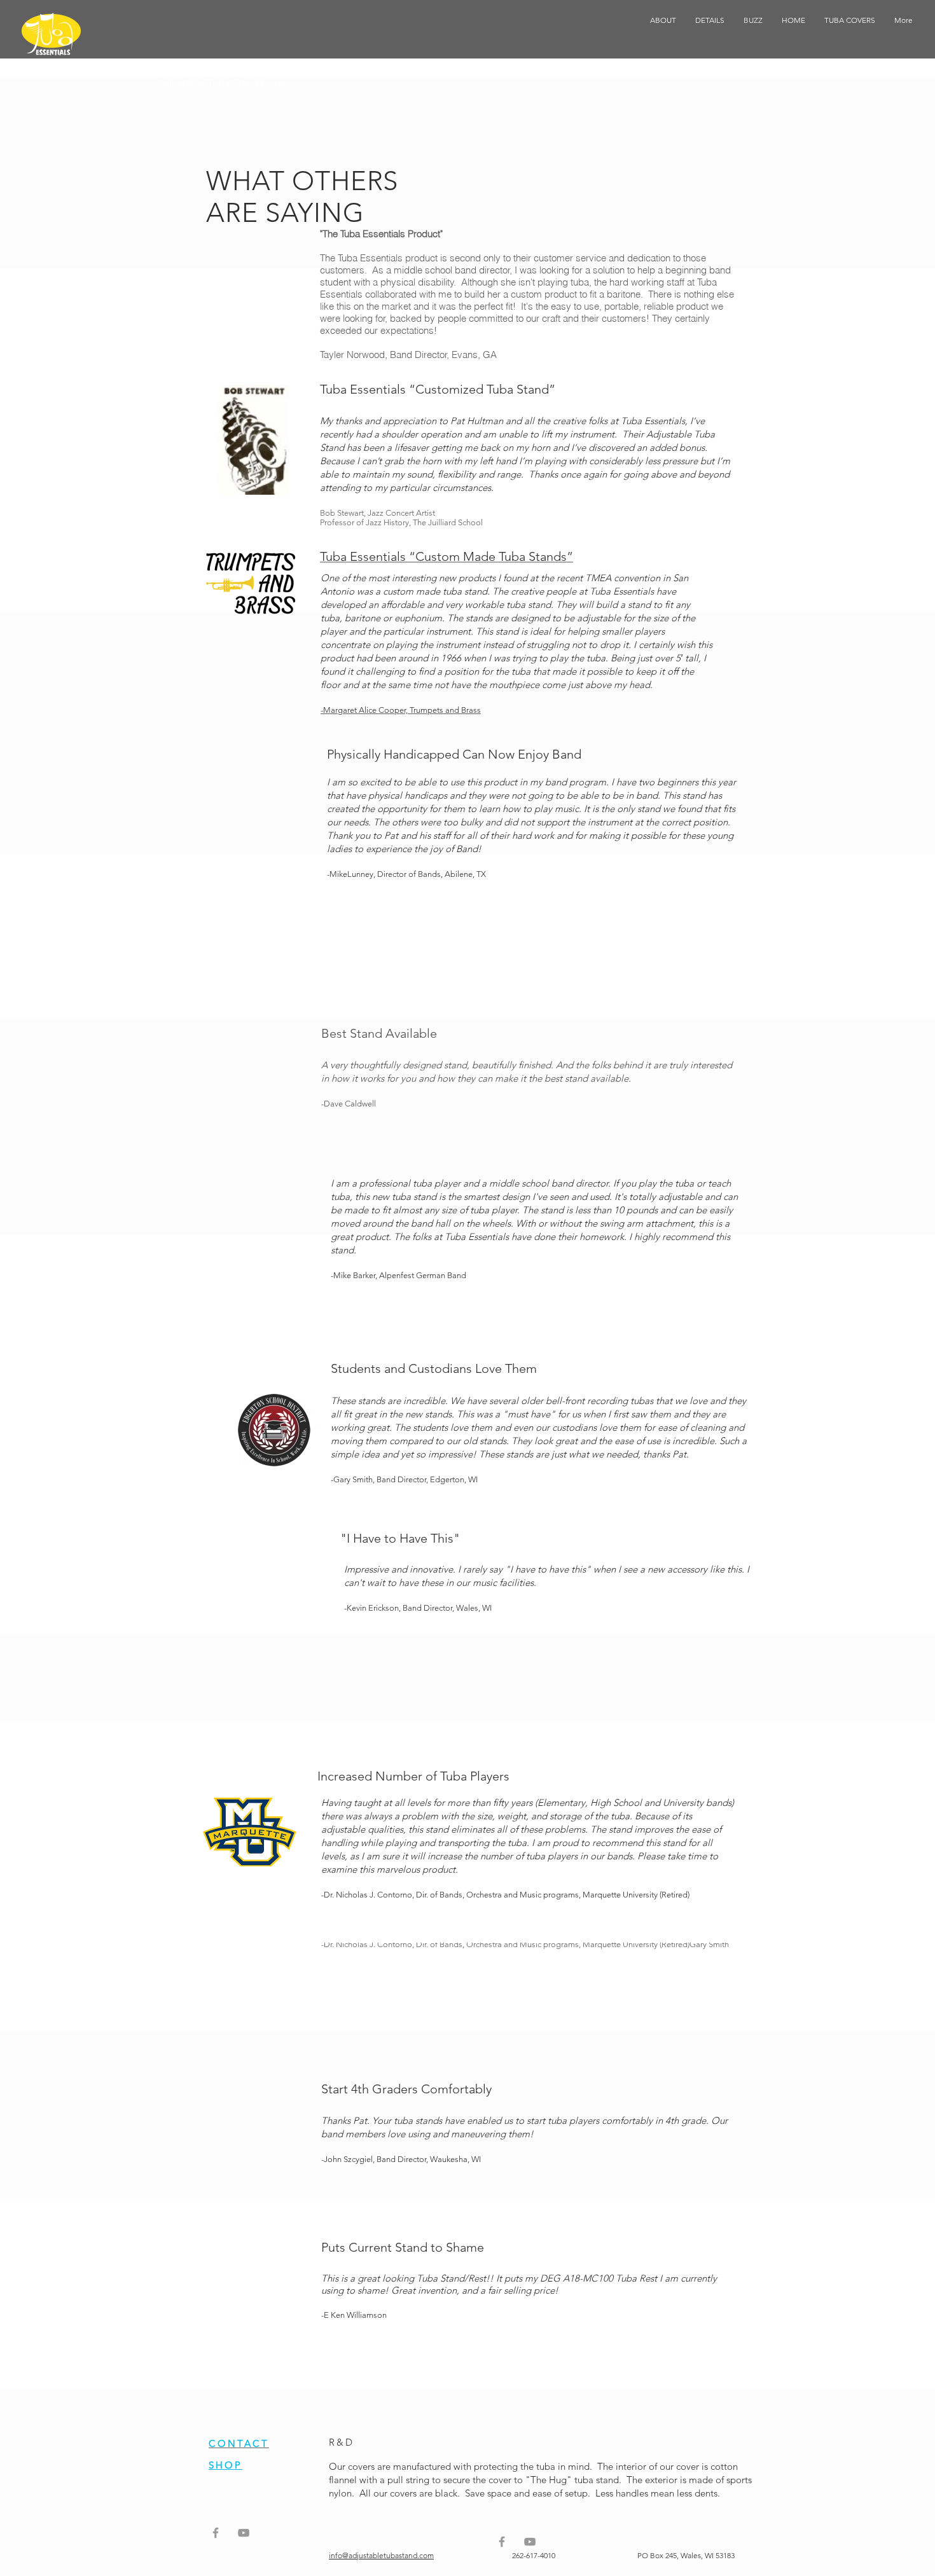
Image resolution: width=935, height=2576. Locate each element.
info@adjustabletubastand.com (381, 2555)
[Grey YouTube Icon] (244, 2533)
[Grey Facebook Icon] (216, 2533)
